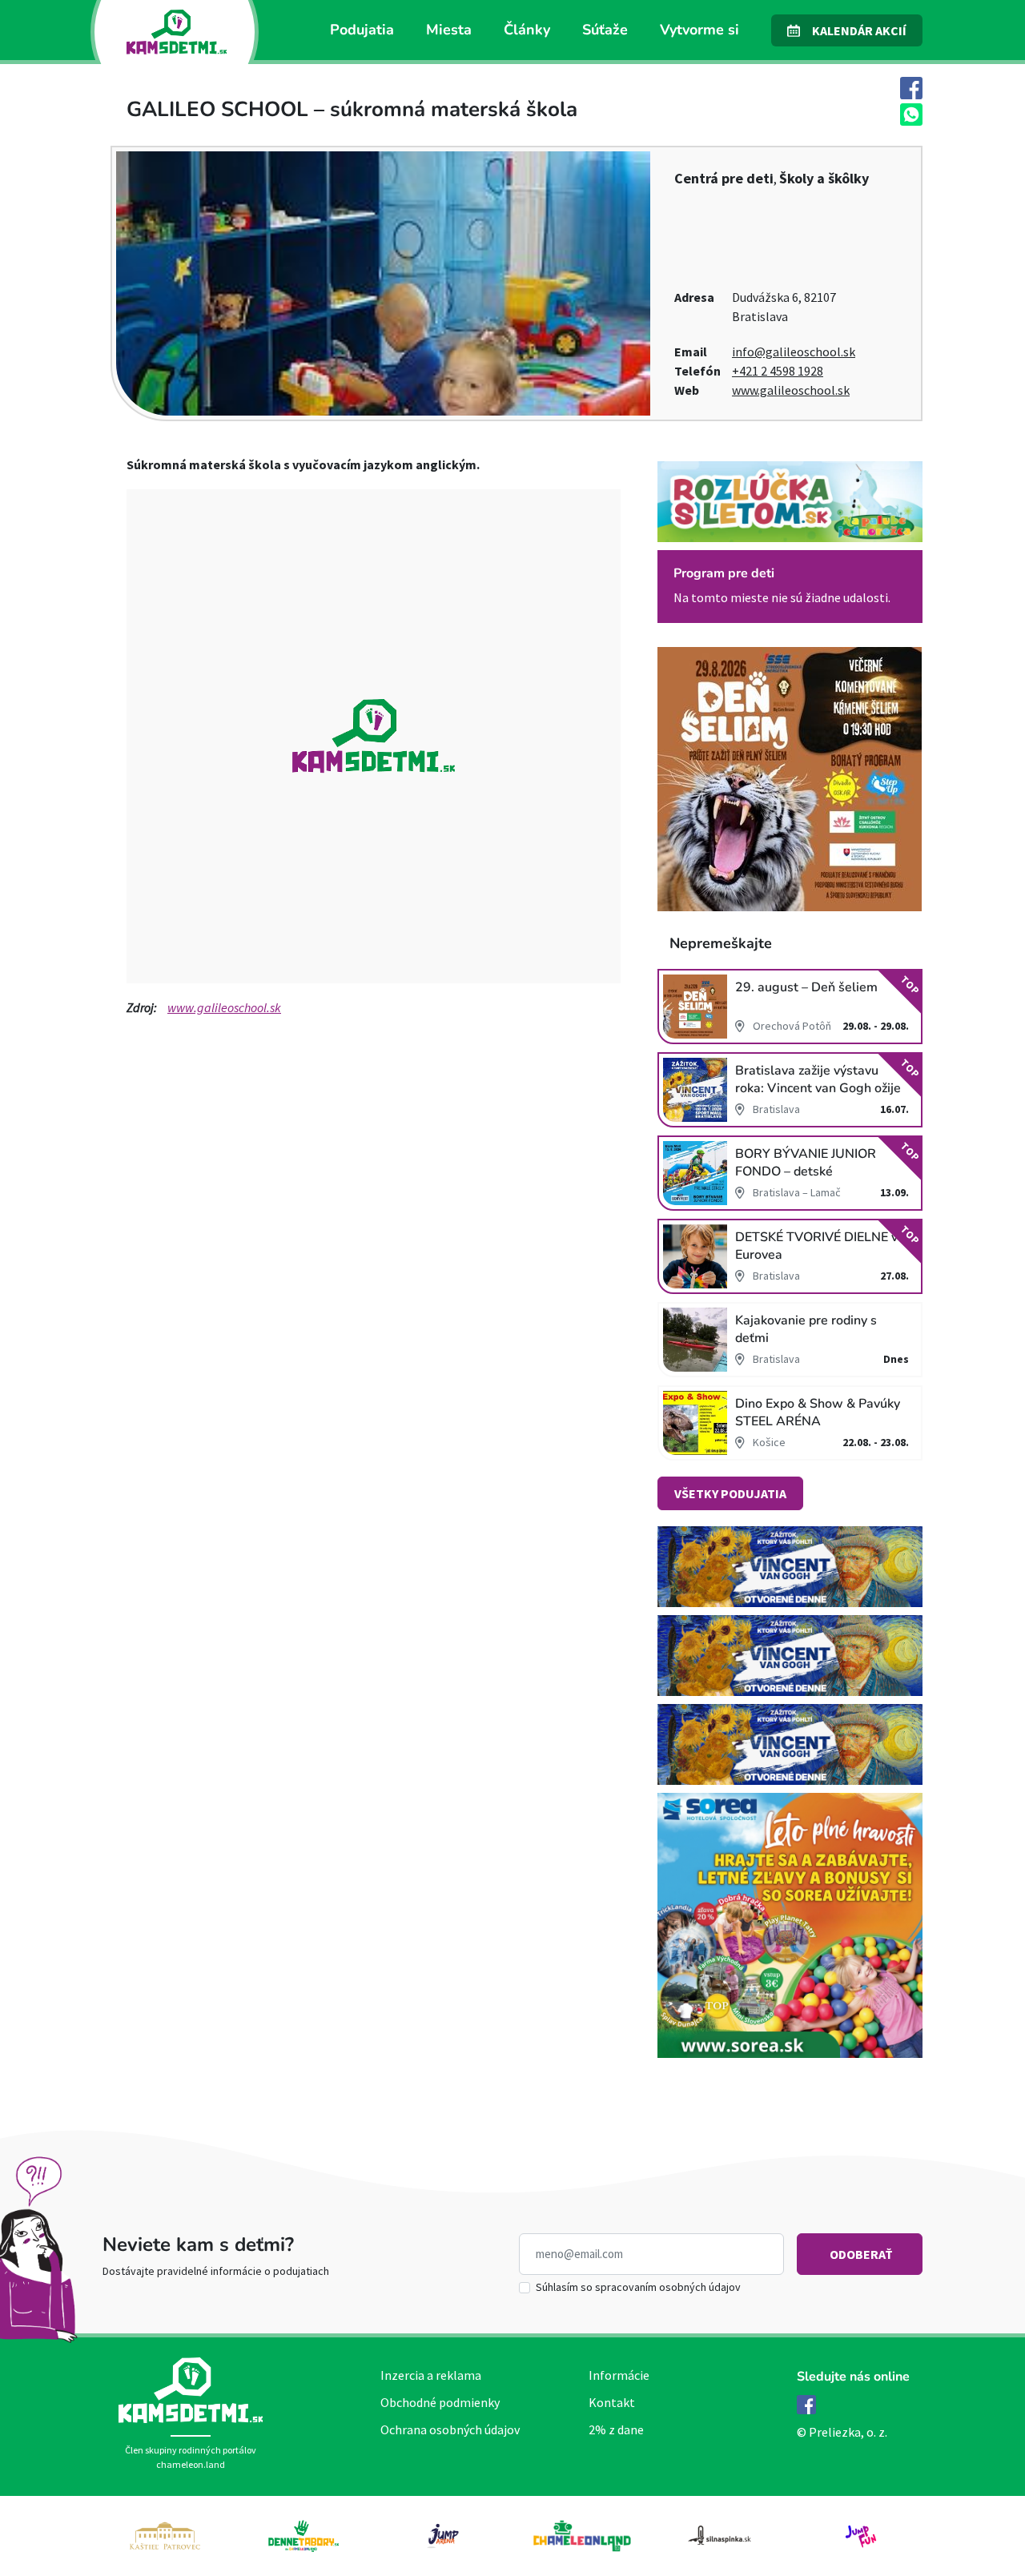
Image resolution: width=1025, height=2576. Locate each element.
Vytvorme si (699, 30)
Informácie (619, 2375)
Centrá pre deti (724, 178)
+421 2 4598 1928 (778, 371)
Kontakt (612, 2402)
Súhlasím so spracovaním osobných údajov (638, 2287)
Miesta (449, 30)
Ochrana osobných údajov (450, 2429)
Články (527, 30)
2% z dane (616, 2429)
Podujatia (362, 30)
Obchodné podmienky (440, 2402)
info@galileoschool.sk (794, 352)
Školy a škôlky (824, 178)
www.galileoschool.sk (791, 390)
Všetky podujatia (730, 1493)
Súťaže (605, 30)
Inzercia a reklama (431, 2375)
